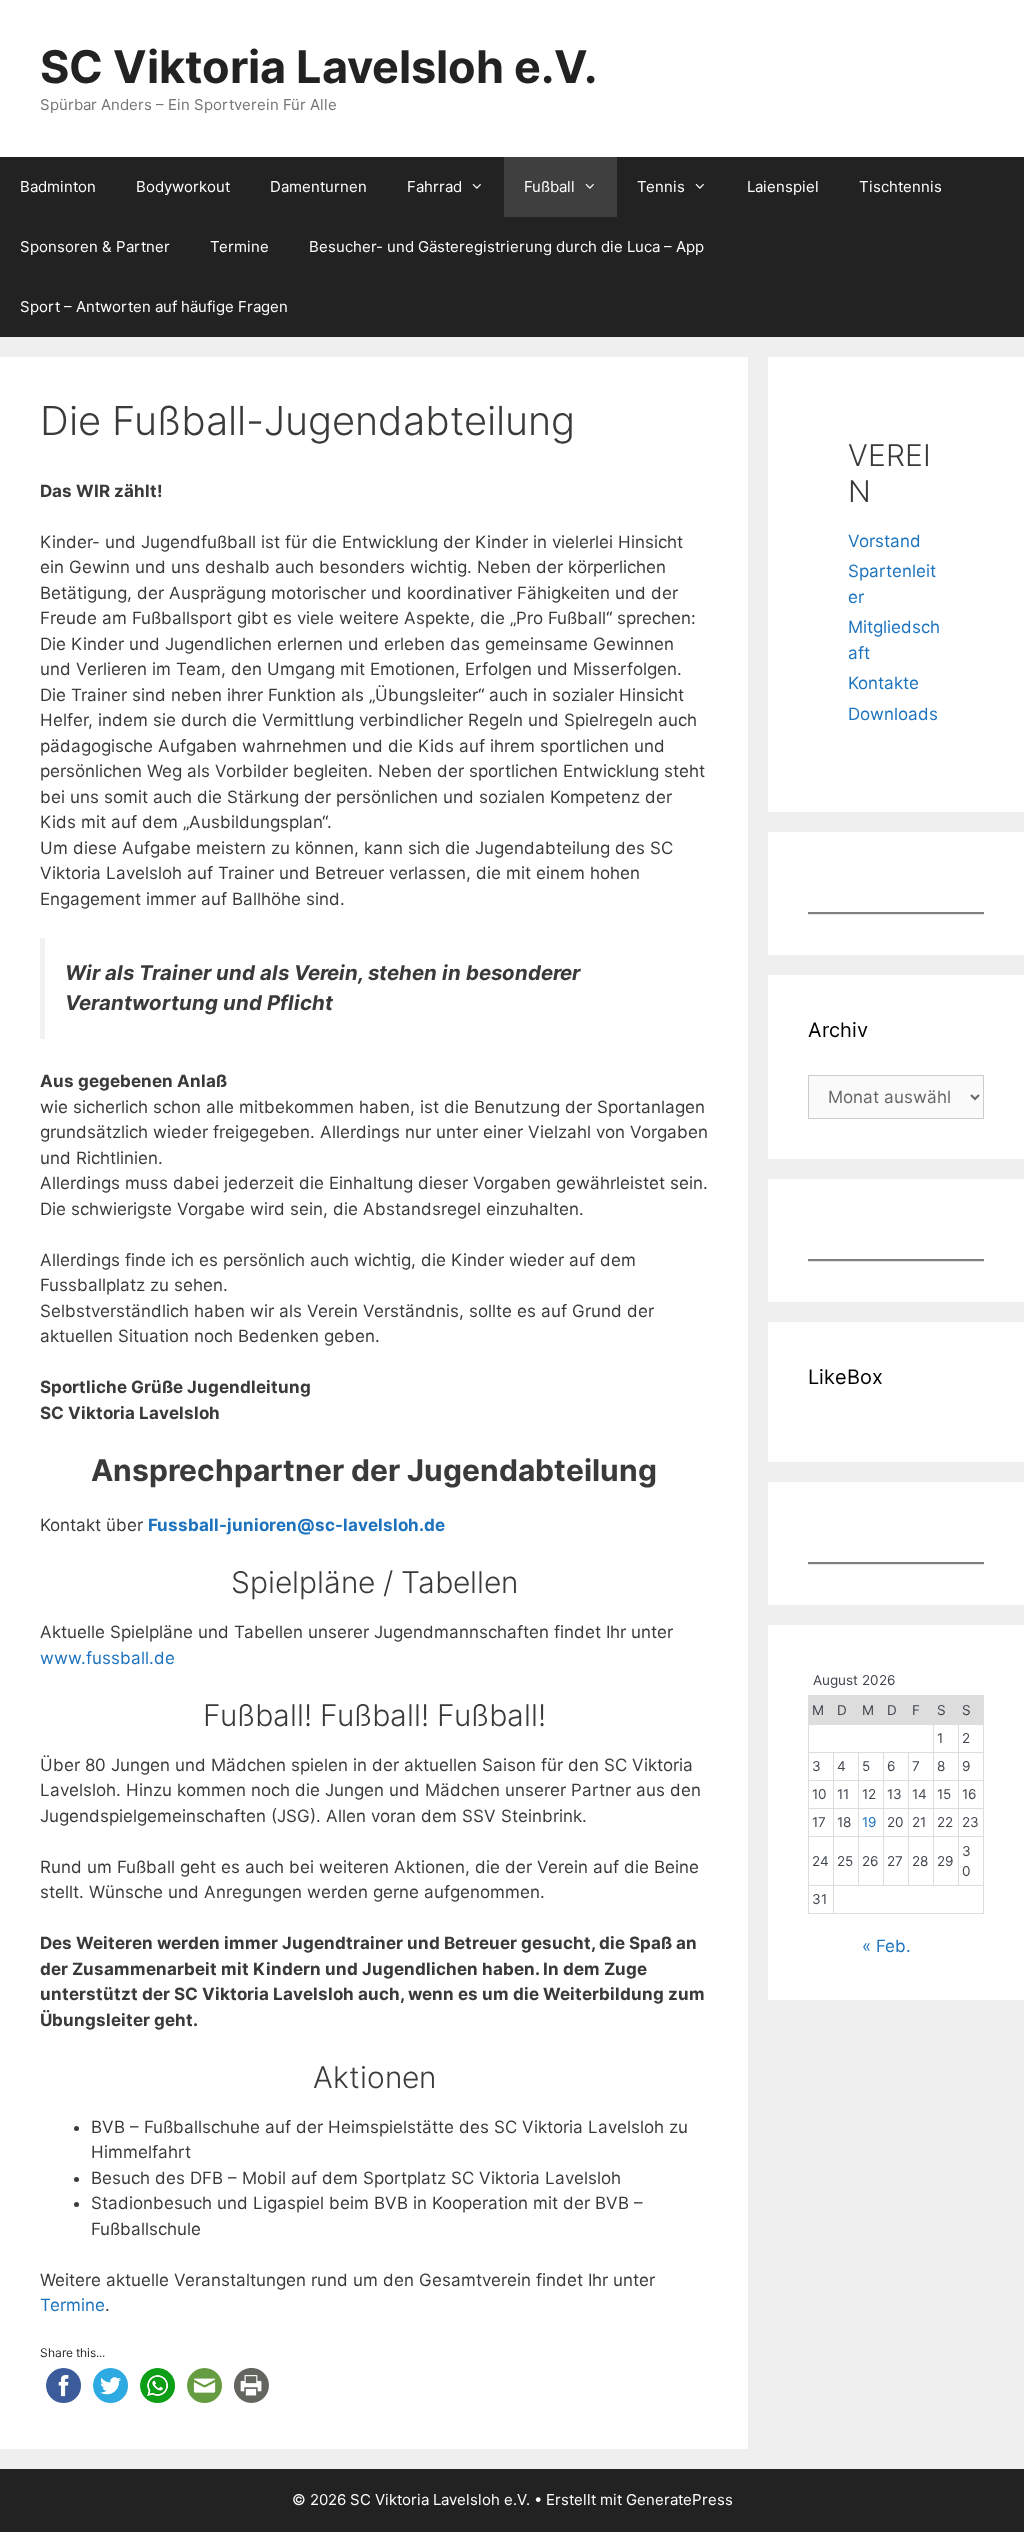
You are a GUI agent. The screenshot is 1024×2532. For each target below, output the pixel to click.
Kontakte (883, 683)
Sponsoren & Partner (95, 246)
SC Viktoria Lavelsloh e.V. (318, 66)
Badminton (58, 186)
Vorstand (884, 541)
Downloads (893, 714)
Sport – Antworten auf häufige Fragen (154, 306)
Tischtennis (900, 186)
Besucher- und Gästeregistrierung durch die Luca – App (506, 246)
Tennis (661, 186)
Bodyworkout (183, 186)
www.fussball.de (107, 1658)
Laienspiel (783, 186)
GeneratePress (679, 2499)
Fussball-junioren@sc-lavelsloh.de (296, 1525)
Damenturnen (318, 186)
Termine (239, 246)
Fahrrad (434, 186)
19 (869, 1822)
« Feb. (886, 1946)
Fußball (549, 186)
